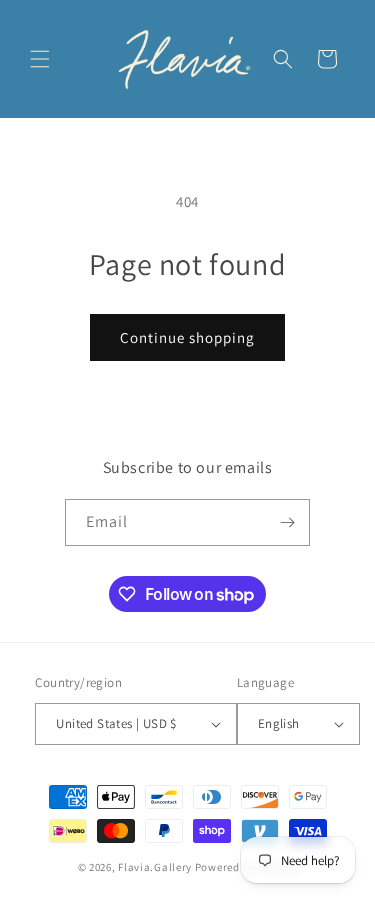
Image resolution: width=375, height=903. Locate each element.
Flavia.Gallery (155, 867)
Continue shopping (187, 337)
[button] (40, 59)
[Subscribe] (287, 522)
